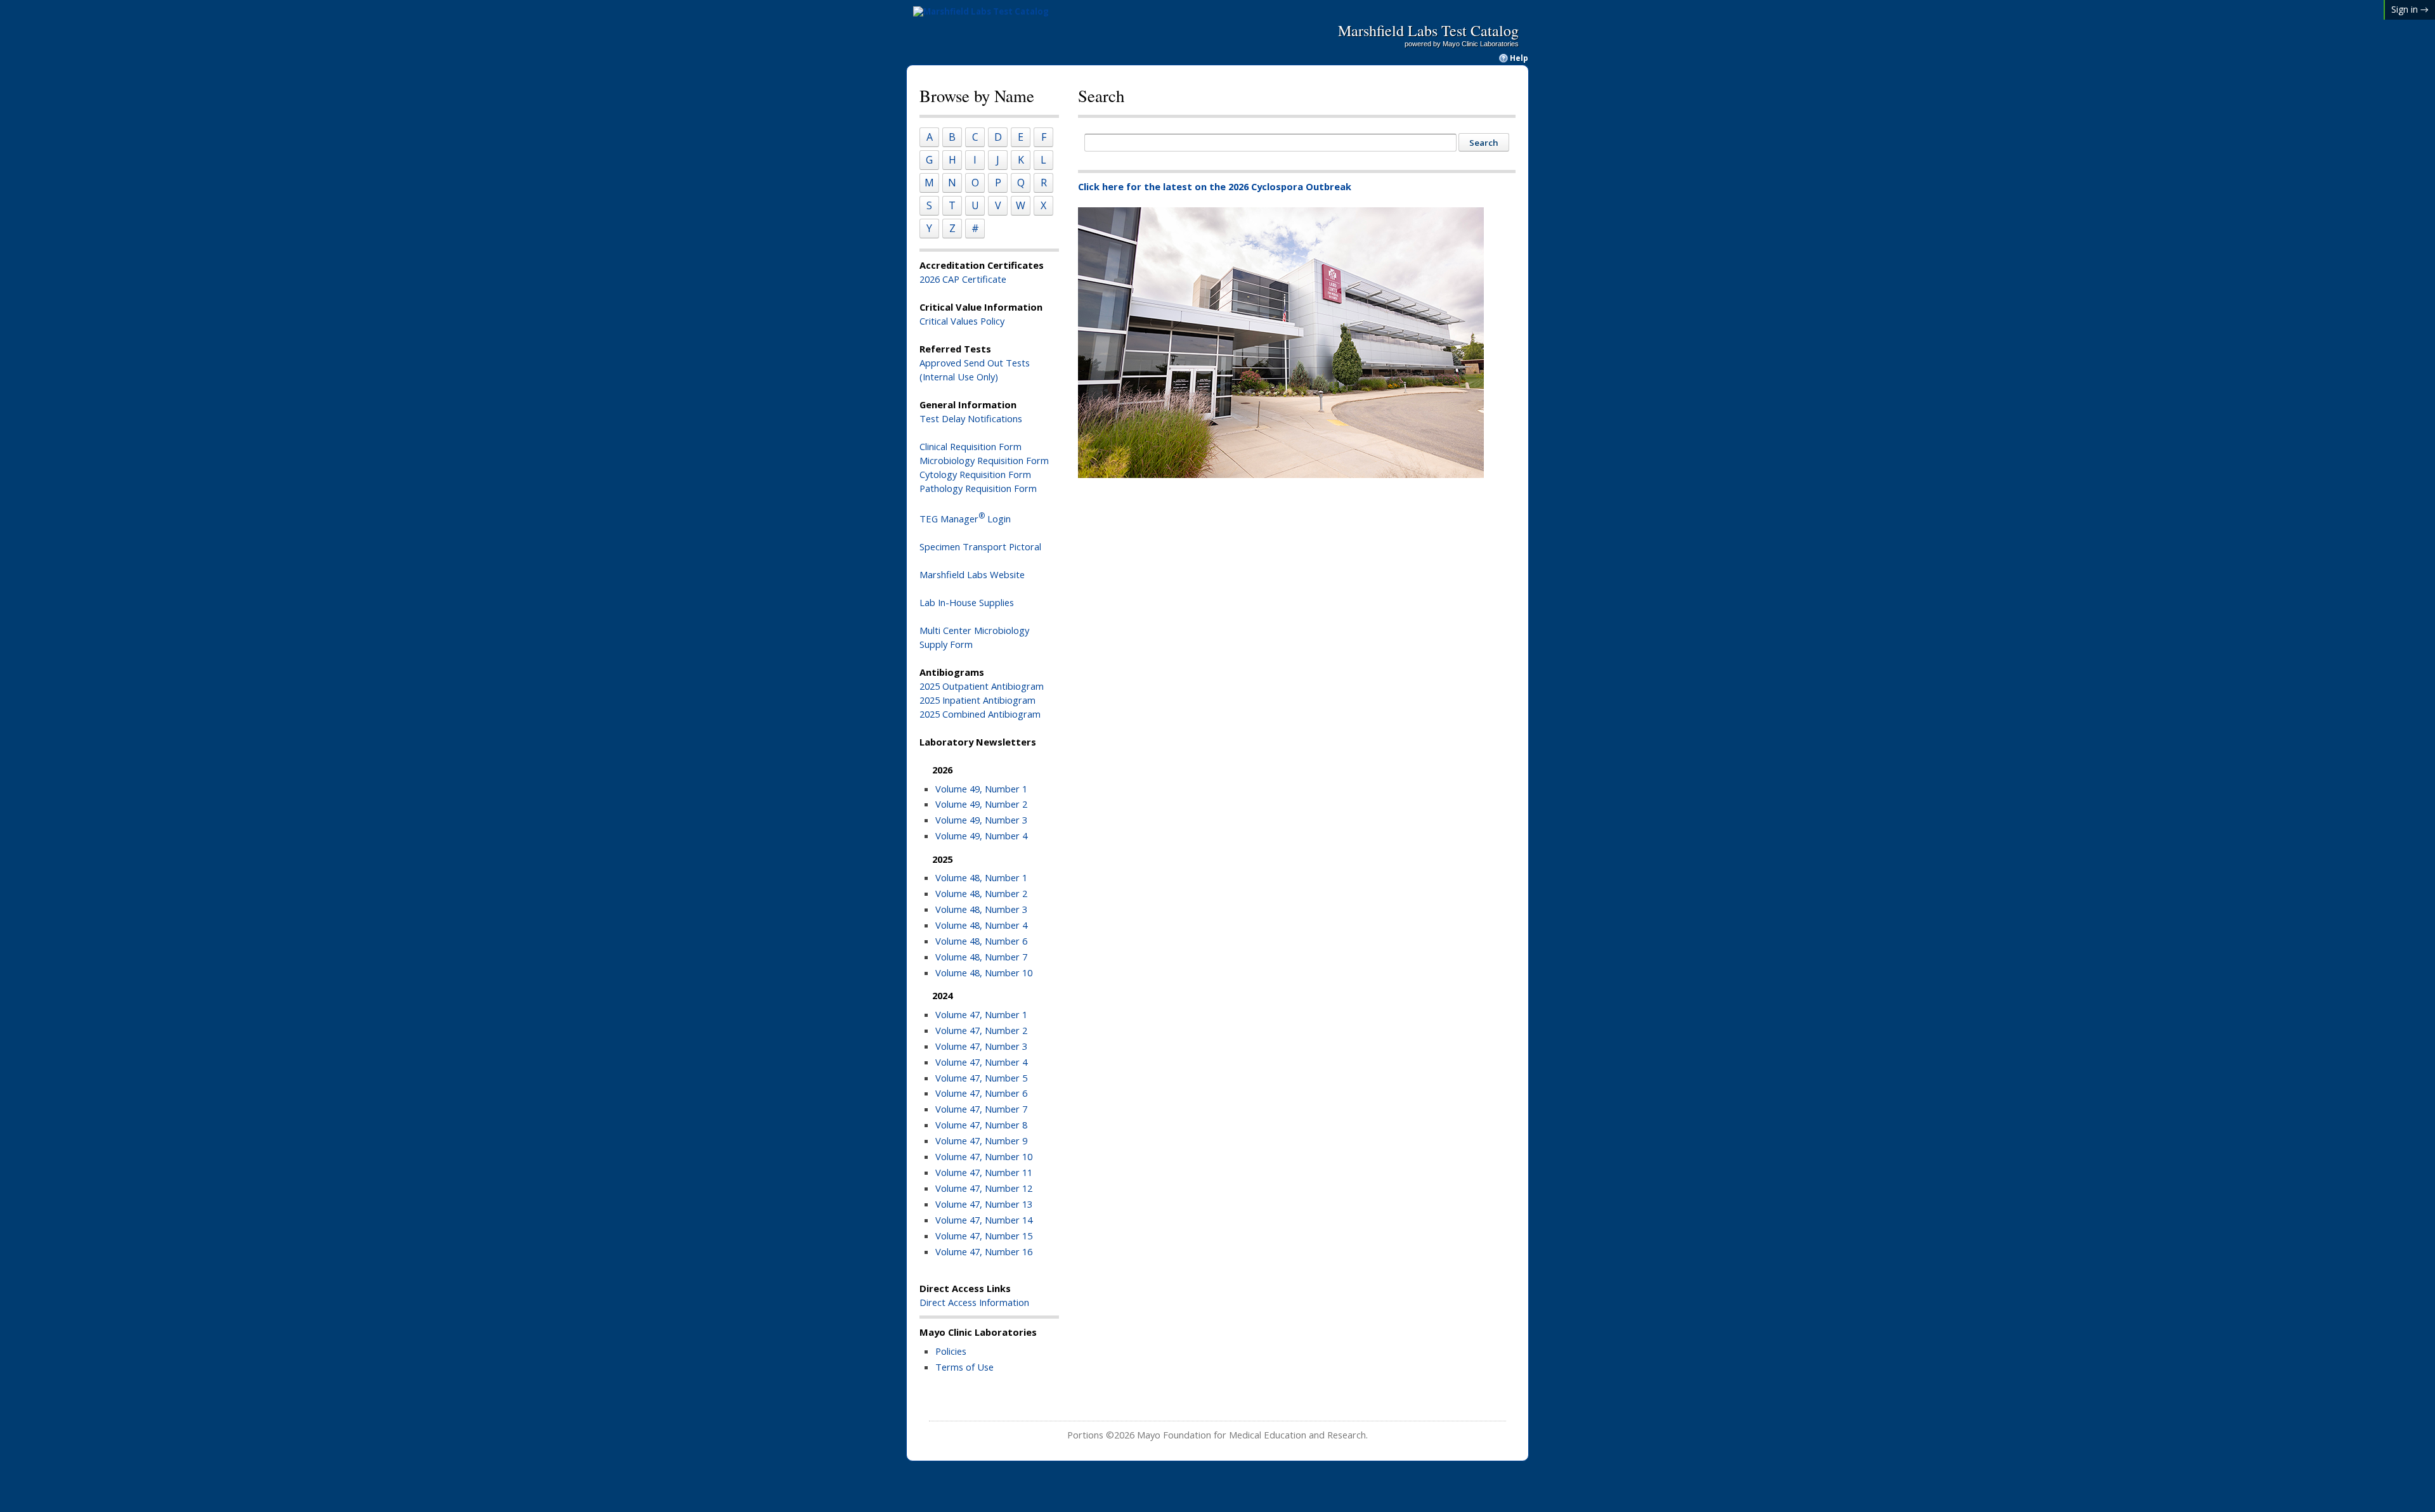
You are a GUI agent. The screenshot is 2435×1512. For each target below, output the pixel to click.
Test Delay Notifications (971, 418)
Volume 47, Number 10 (984, 1156)
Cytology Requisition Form (975, 474)
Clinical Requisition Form (971, 446)
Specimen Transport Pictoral (980, 546)
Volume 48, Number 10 (984, 972)
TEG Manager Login (965, 519)
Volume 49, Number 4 (981, 836)
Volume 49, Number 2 (981, 804)
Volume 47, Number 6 (981, 1093)
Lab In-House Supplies (967, 602)
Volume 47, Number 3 (981, 1046)
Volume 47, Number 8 (981, 1125)
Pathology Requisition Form (978, 488)
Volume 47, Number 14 (984, 1220)
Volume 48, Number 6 (981, 941)
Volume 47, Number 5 (981, 1078)
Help (1519, 58)
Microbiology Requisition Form (984, 460)
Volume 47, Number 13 (984, 1204)
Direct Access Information (974, 1302)
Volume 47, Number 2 (981, 1030)
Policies (951, 1351)
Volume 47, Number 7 (981, 1109)
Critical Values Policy (962, 321)
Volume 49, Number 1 (981, 789)
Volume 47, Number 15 (984, 1236)
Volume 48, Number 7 (981, 957)
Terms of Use (964, 1367)
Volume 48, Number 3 (981, 909)
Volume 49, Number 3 (981, 820)
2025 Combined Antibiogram (980, 714)
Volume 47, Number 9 (981, 1140)
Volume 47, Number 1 (981, 1014)
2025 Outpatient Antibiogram (982, 686)
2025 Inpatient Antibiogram (977, 700)
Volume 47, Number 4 (981, 1062)
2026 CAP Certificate (963, 279)
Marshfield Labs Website (972, 574)
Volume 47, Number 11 (984, 1172)
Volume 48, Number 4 (981, 925)
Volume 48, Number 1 (981, 877)
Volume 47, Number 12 (984, 1188)
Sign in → (2410, 9)
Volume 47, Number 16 (984, 1251)
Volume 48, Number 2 (981, 893)
